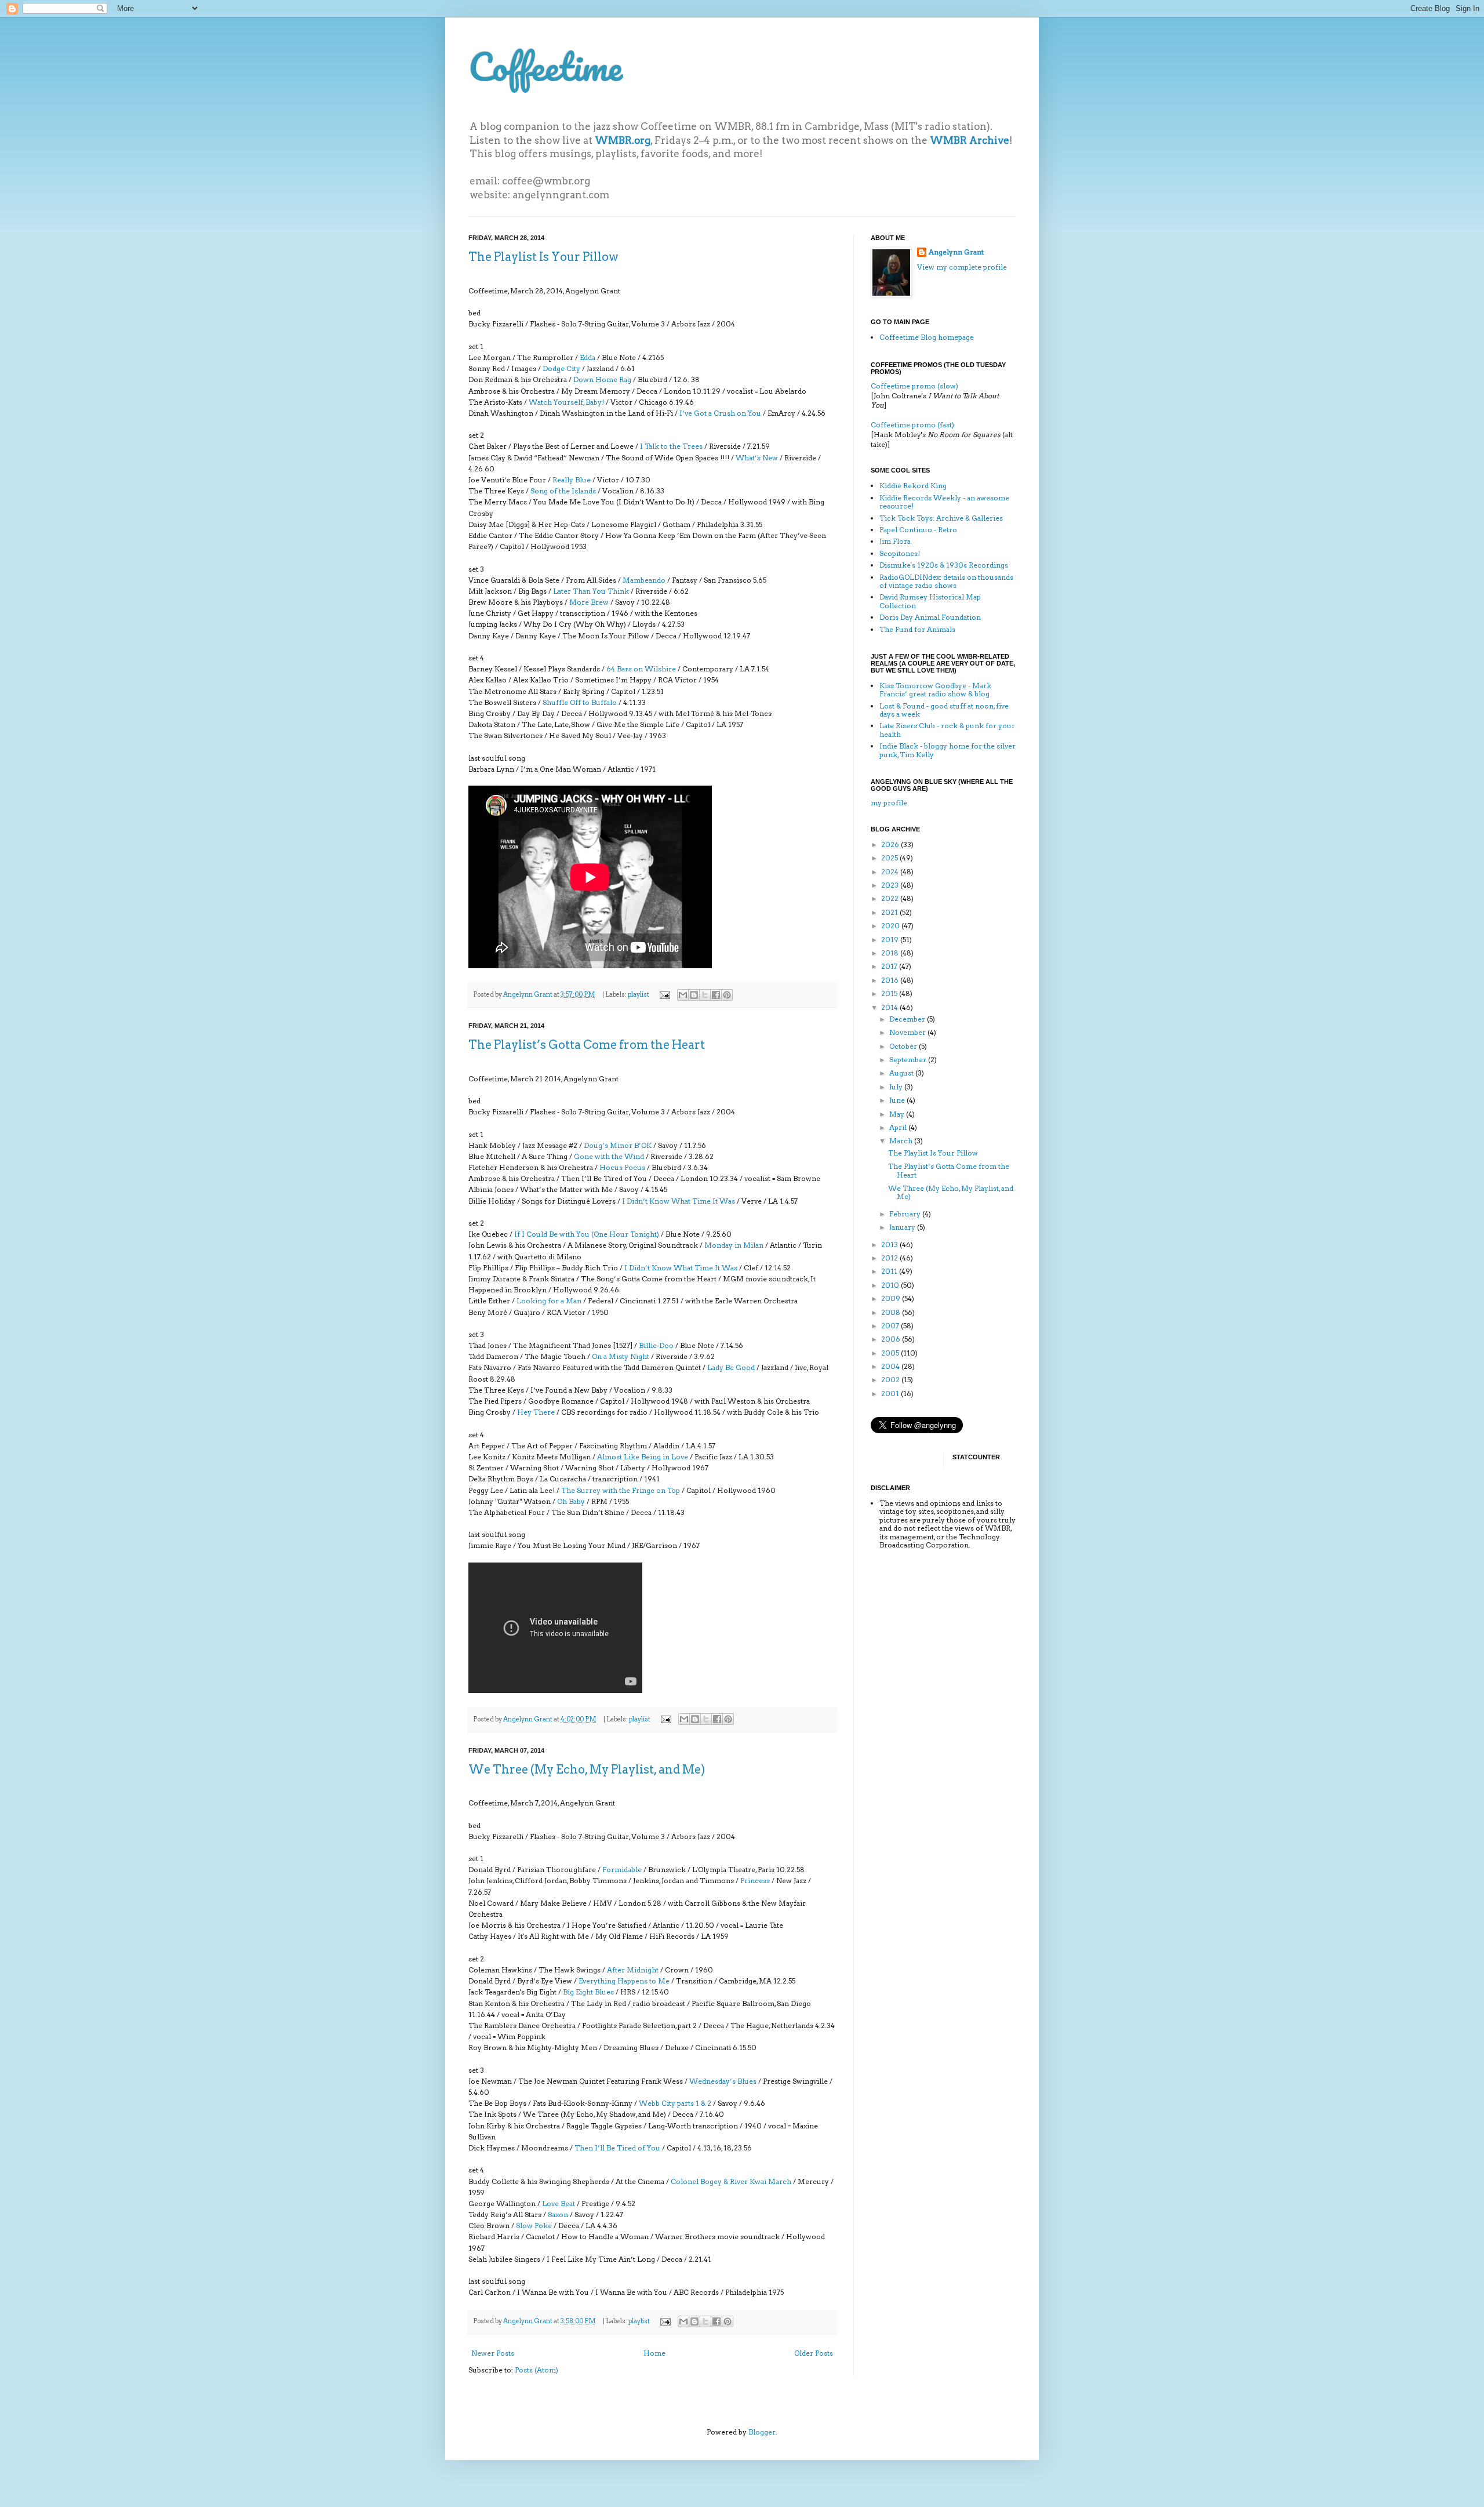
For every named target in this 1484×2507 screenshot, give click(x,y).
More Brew (589, 602)
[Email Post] (664, 995)
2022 (891, 898)
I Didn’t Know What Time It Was (679, 1201)
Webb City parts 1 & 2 (675, 2103)
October (904, 1046)
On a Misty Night (621, 1356)
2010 (891, 1285)
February (906, 1214)
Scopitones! (900, 553)
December (908, 1019)
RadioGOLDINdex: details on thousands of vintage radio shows (946, 581)
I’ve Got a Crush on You (720, 413)
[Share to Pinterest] (727, 995)
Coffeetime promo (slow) (914, 386)
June (898, 1100)
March (902, 1141)
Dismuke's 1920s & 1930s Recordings (944, 565)
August (902, 1073)
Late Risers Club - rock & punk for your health (947, 730)
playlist (639, 995)
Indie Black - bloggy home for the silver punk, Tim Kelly (947, 750)
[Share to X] (705, 995)
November (908, 1032)
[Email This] (683, 995)
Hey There (536, 1412)
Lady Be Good (731, 1367)
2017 (890, 966)
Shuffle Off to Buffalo (580, 702)
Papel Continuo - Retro (918, 530)
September (909, 1060)
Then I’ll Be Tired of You (617, 2148)
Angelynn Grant (528, 995)
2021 (890, 912)
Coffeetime (545, 66)
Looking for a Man (549, 1301)
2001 (891, 1394)
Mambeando (644, 580)
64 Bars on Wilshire (641, 669)
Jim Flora (895, 541)
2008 (892, 1312)
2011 (890, 1271)
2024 (891, 872)
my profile (889, 803)
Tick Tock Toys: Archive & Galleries (941, 518)
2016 (891, 980)
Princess (755, 1881)
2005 (891, 1353)
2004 (891, 1366)
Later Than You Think (591, 591)
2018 (891, 953)
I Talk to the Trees (671, 446)
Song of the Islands (563, 491)
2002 (891, 1380)
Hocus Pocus (622, 1167)
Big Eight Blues (588, 1992)
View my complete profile (962, 267)
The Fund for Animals (917, 629)
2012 (890, 1258)
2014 (890, 1007)
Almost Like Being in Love (643, 1457)
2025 (890, 858)
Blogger (762, 2432)
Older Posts (814, 2353)
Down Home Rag (602, 379)
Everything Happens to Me (624, 1981)
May (898, 1114)
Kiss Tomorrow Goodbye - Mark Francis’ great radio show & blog (935, 690)
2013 (890, 1245)
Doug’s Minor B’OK (618, 1145)
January (903, 1227)
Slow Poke (534, 2226)
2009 (892, 1298)
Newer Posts (493, 2353)
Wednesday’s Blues (723, 2081)
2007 (891, 1326)
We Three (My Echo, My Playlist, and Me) (587, 1770)
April (899, 1127)
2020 (891, 926)
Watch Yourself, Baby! (566, 402)
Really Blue (572, 480)
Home (654, 2353)
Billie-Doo (656, 1345)
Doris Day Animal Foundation (930, 617)
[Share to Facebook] (716, 995)
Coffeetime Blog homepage (927, 337)
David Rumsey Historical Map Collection (930, 601)
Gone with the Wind (609, 1156)
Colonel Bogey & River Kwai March (731, 2181)
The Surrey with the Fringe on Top (621, 1490)
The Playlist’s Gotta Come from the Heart (587, 1045)
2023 (891, 885)
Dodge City (561, 368)
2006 (892, 1339)
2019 (891, 940)
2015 (890, 993)
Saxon (558, 2214)
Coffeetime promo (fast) (912, 425)
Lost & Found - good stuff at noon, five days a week (944, 710)
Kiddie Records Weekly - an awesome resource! (944, 502)
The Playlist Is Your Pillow (543, 257)
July (897, 1087)
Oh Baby (571, 1501)
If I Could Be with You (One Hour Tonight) (587, 1234)
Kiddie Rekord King (913, 486)
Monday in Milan (734, 1245)
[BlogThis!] (694, 995)
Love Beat (559, 2203)
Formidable (622, 1870)
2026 (891, 844)
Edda (588, 357)
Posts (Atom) (537, 2370)
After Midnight (633, 1970)
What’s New (757, 458)
